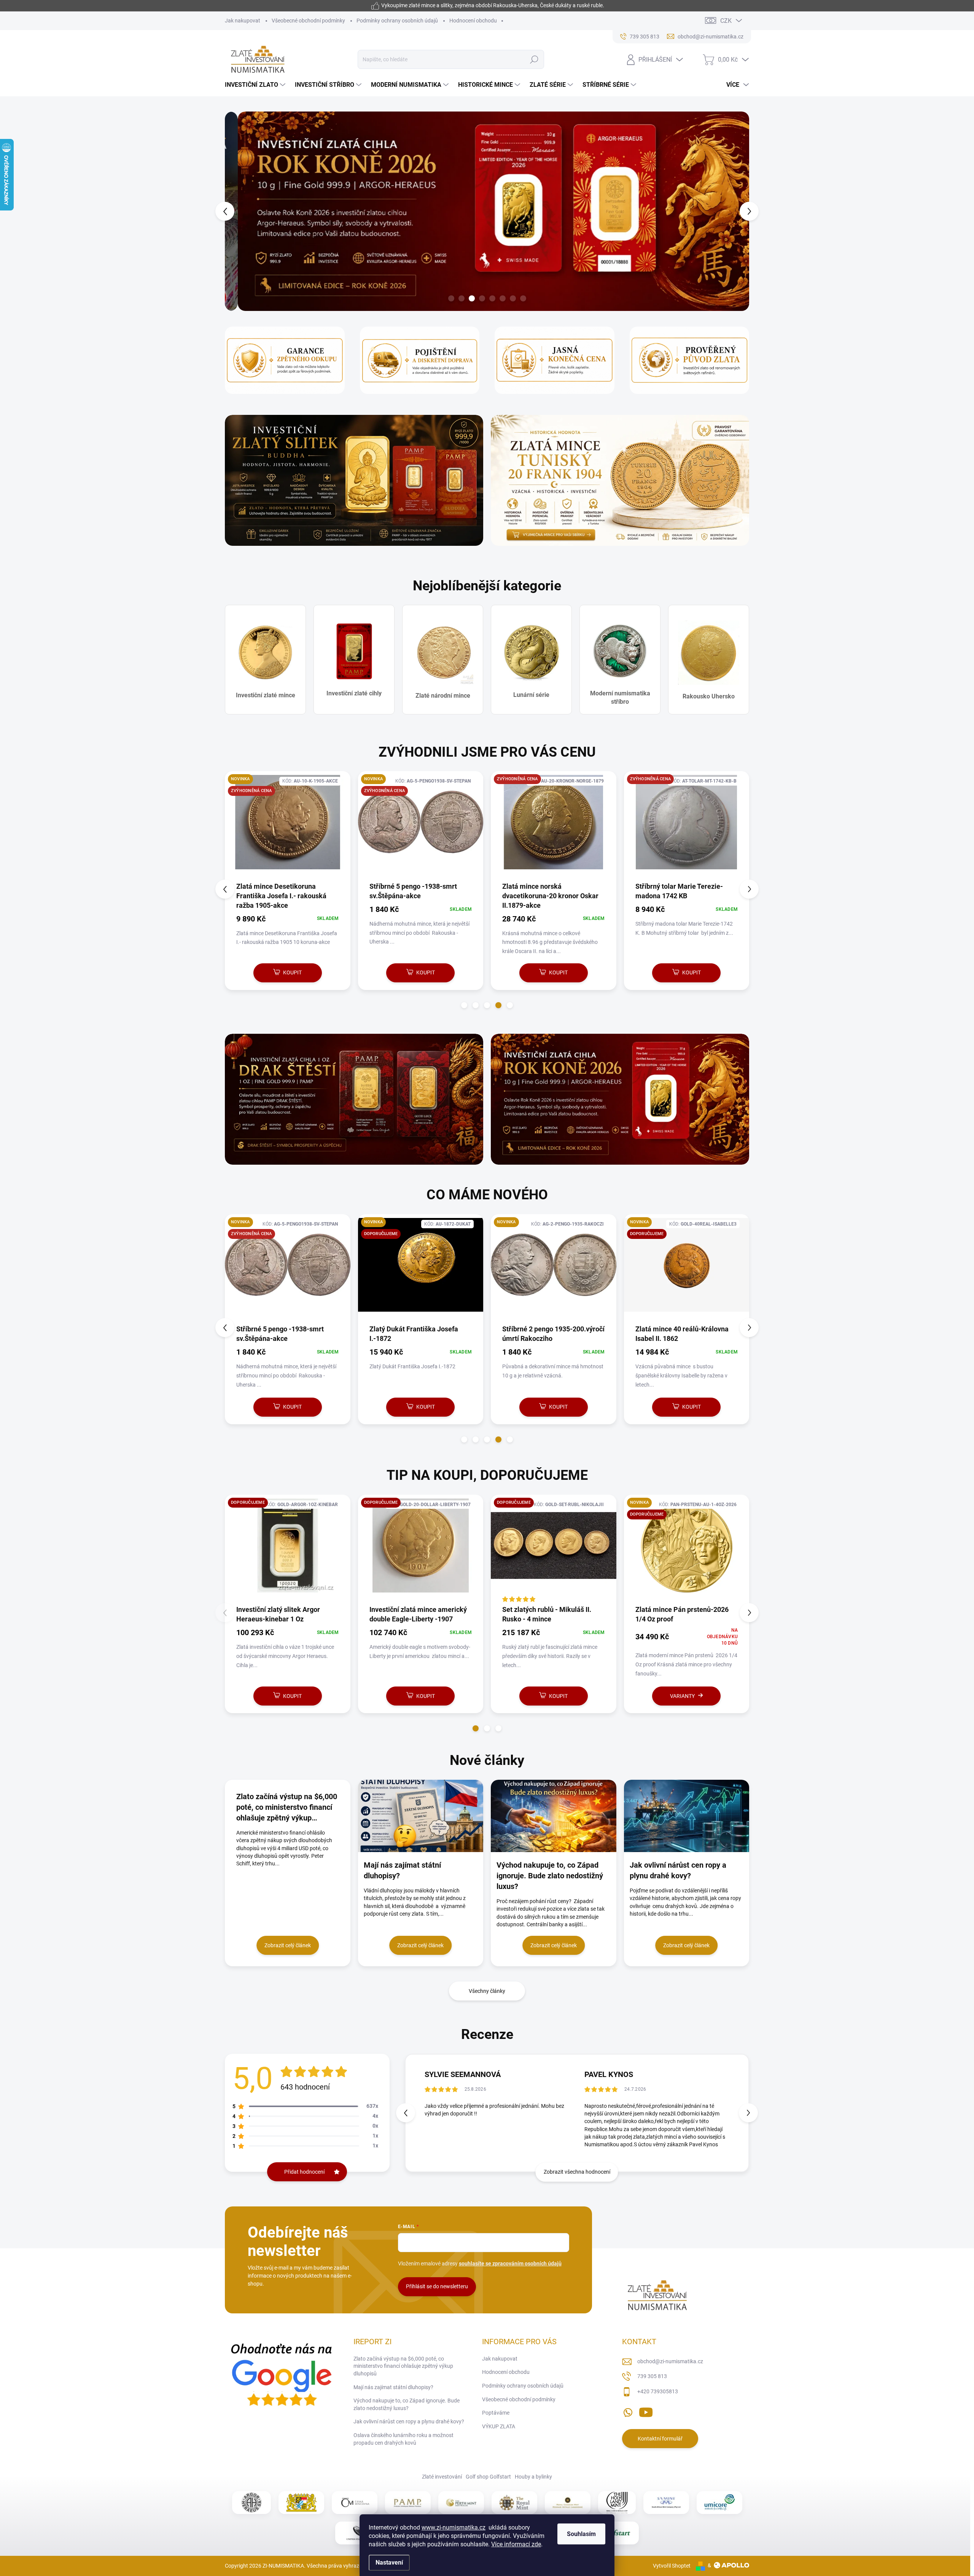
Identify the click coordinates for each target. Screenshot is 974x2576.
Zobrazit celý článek (288, 1945)
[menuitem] (256, 85)
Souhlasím (581, 2534)
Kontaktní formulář (660, 2439)
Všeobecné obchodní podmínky (308, 21)
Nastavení (389, 2562)
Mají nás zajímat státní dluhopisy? (393, 2387)
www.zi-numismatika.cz (454, 2527)
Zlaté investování (442, 2477)
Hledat (534, 59)
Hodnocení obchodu (473, 21)
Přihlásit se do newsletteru (437, 2286)
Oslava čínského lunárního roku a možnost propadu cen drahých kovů (403, 2439)
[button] (239, 211)
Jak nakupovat (243, 21)
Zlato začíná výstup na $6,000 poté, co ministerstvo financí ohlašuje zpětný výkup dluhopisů (403, 2366)
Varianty (416, 1696)
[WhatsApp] (628, 2411)
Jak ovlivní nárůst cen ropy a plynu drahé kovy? (409, 2421)
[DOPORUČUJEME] (288, 1549)
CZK (726, 21)
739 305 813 (652, 2376)
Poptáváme (496, 2413)
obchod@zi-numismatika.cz (670, 2361)
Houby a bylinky (533, 2477)
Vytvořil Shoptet (672, 2565)
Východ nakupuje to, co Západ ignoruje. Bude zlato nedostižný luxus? (407, 2404)
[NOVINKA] (288, 1269)
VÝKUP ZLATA (499, 2426)
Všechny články (487, 1991)
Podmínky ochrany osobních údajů (397, 21)
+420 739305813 (658, 2391)
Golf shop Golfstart (488, 2477)
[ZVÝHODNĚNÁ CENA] (288, 826)
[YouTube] (646, 2411)
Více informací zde (516, 2544)
